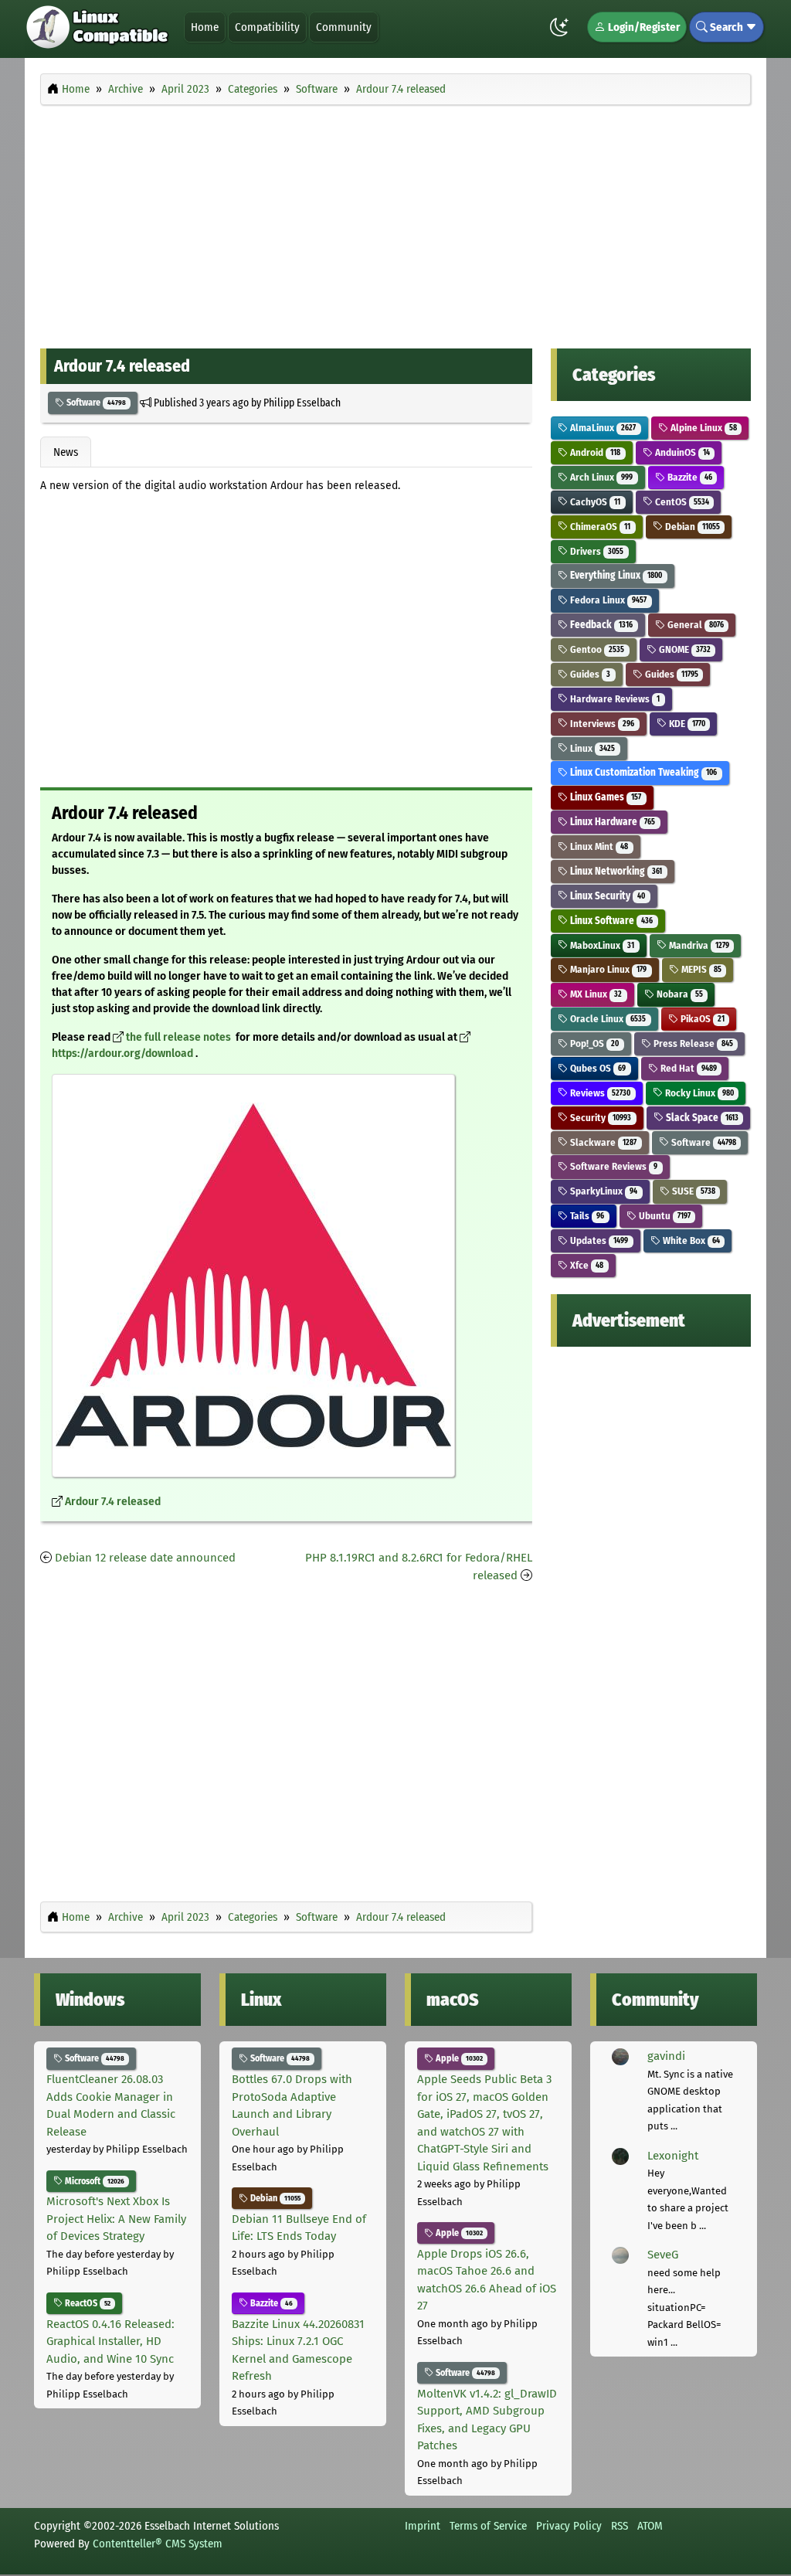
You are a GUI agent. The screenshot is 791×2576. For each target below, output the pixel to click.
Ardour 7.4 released (113, 1502)
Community (344, 27)
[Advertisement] (395, 223)
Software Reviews (613, 1166)
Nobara (679, 994)
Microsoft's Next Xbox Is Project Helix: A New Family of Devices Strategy (116, 2219)
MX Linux (595, 994)
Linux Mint (598, 846)
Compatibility (267, 27)
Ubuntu (664, 1216)
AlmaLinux (602, 428)
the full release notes (180, 1037)
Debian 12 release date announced (145, 1558)
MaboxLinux (601, 945)
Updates (598, 1240)
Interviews (601, 724)
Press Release (692, 1043)
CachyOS (594, 502)
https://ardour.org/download (124, 1054)
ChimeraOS (599, 527)
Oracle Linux (607, 1019)
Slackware (602, 1142)
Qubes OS (597, 1068)
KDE (686, 724)
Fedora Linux (607, 600)
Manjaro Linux (607, 969)
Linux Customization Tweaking (642, 772)
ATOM (650, 2526)
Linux (591, 748)
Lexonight (673, 2156)
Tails (586, 1216)
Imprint (423, 2526)
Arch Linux (600, 477)
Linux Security (606, 896)
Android (594, 452)
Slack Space (701, 1118)
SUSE (693, 1191)
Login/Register (643, 27)
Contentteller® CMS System (158, 2544)
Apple (458, 2058)
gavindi (666, 2056)
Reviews (599, 1093)
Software (95, 403)
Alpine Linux (703, 428)
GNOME (684, 649)
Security (599, 1118)
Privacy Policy (569, 2526)
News (66, 452)
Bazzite (689, 477)
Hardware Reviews (614, 699)
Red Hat (687, 1068)
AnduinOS (681, 452)
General (694, 625)
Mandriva (698, 945)
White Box (690, 1240)
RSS (620, 2526)
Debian (691, 527)
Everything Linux (615, 575)
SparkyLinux (603, 1191)
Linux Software (610, 921)
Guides (589, 674)
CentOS (681, 502)
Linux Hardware (611, 822)
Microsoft (93, 2181)
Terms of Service (488, 2526)
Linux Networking (615, 871)
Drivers (596, 551)
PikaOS (701, 1019)
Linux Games (604, 797)
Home (205, 27)
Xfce (586, 1265)
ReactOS (87, 2303)
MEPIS (700, 969)
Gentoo (596, 649)
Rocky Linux (698, 1093)
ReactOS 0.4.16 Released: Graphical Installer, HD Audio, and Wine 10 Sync (110, 2342)
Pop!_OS (593, 1043)
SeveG (663, 2255)
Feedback (600, 625)
